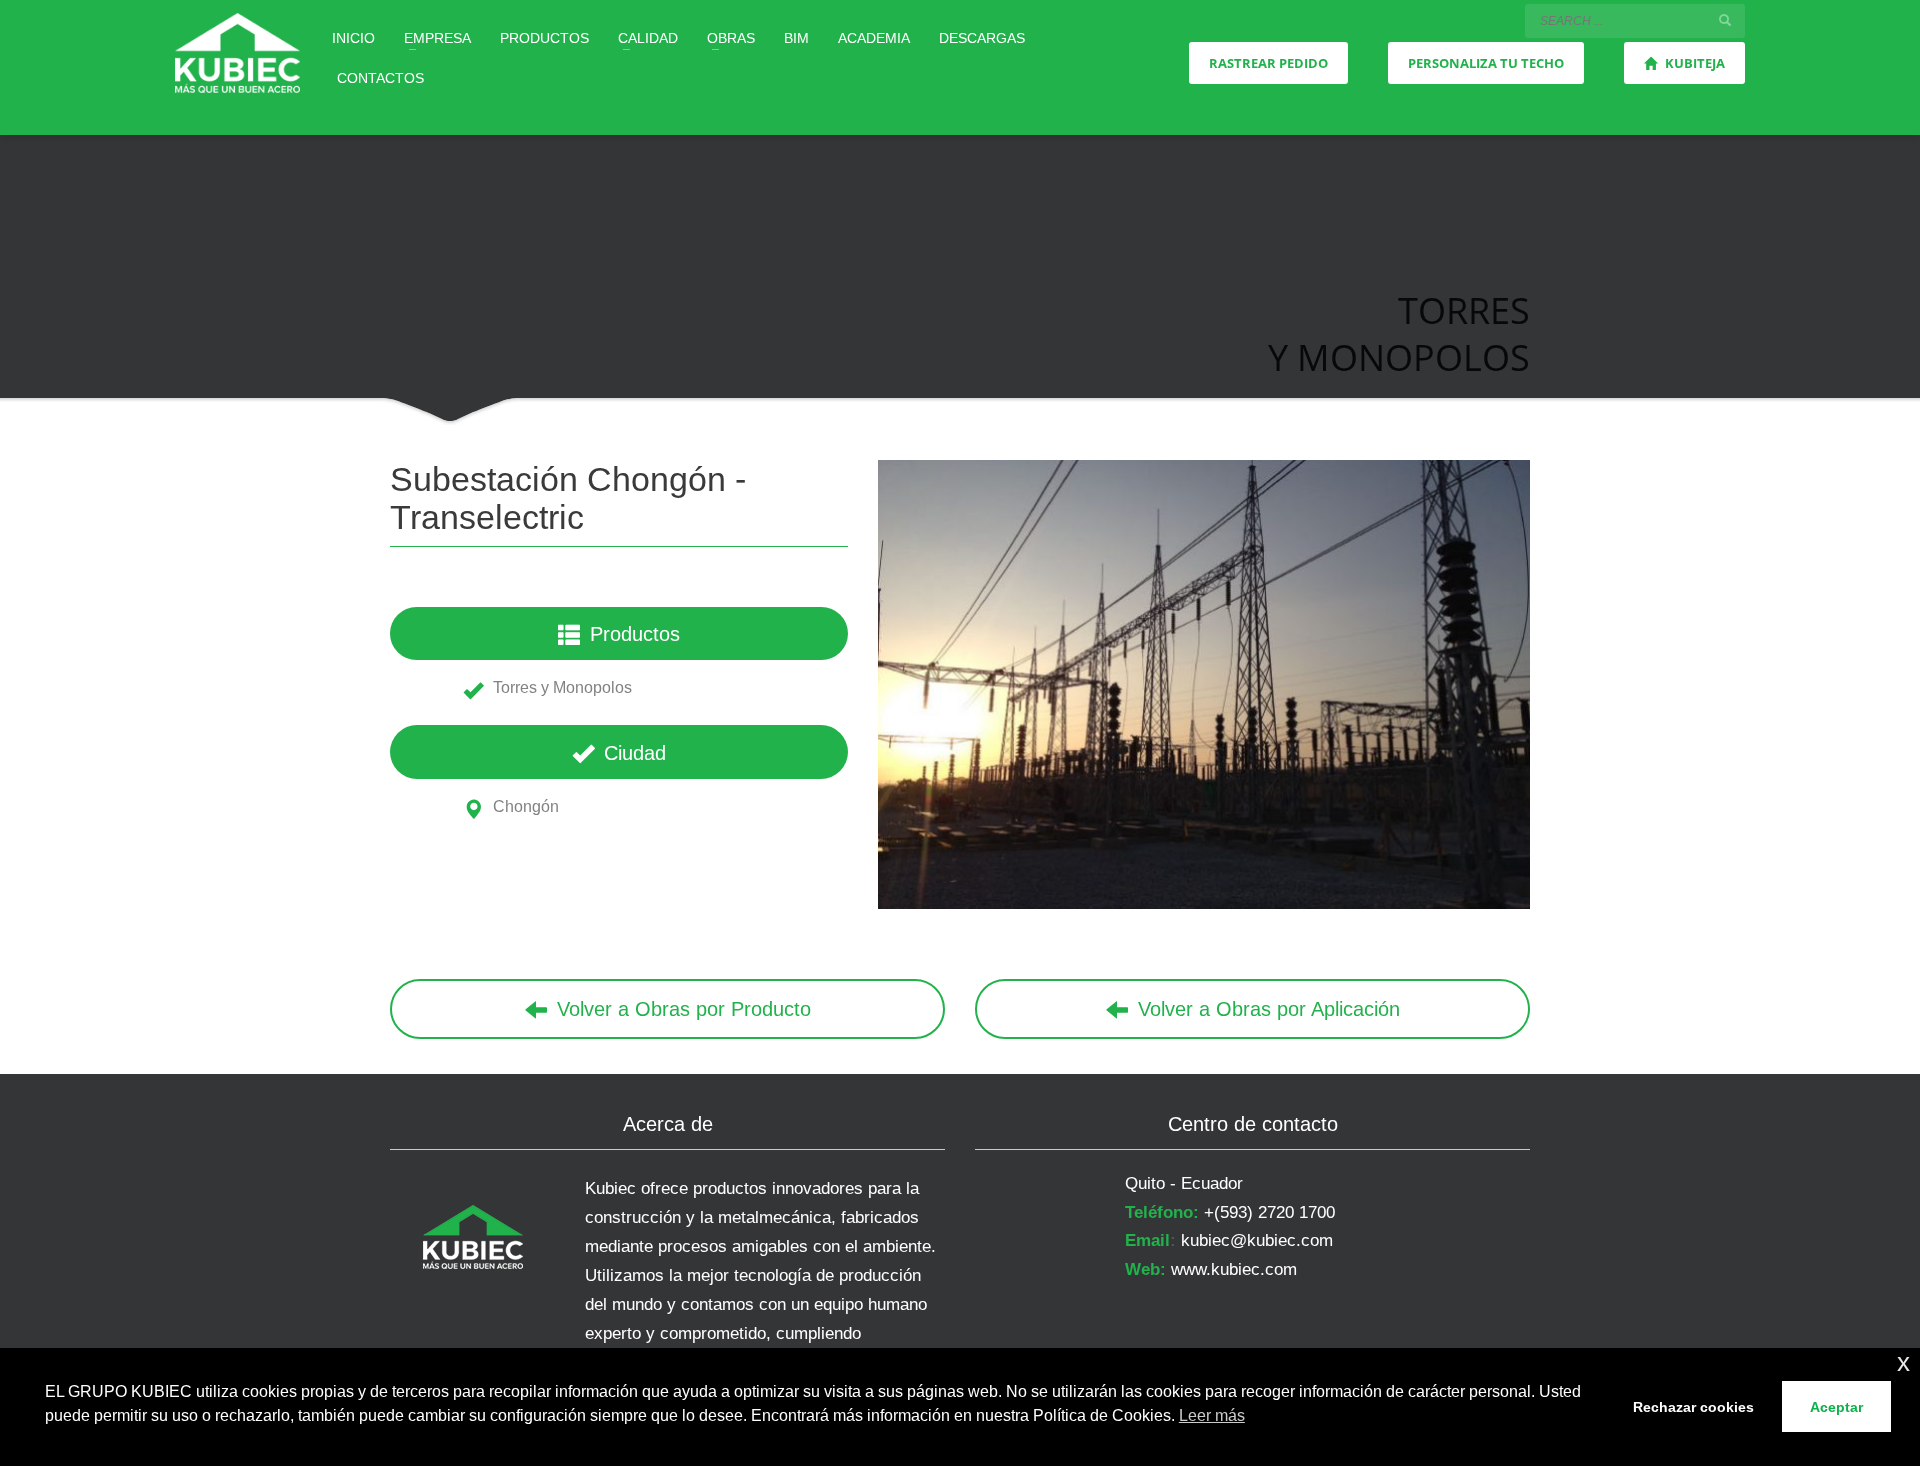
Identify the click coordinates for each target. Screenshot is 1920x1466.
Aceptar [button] (1836, 1407)
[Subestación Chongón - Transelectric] (1204, 684)
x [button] (1903, 1362)
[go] (1725, 20)
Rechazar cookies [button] (1693, 1407)
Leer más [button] (1212, 1415)
